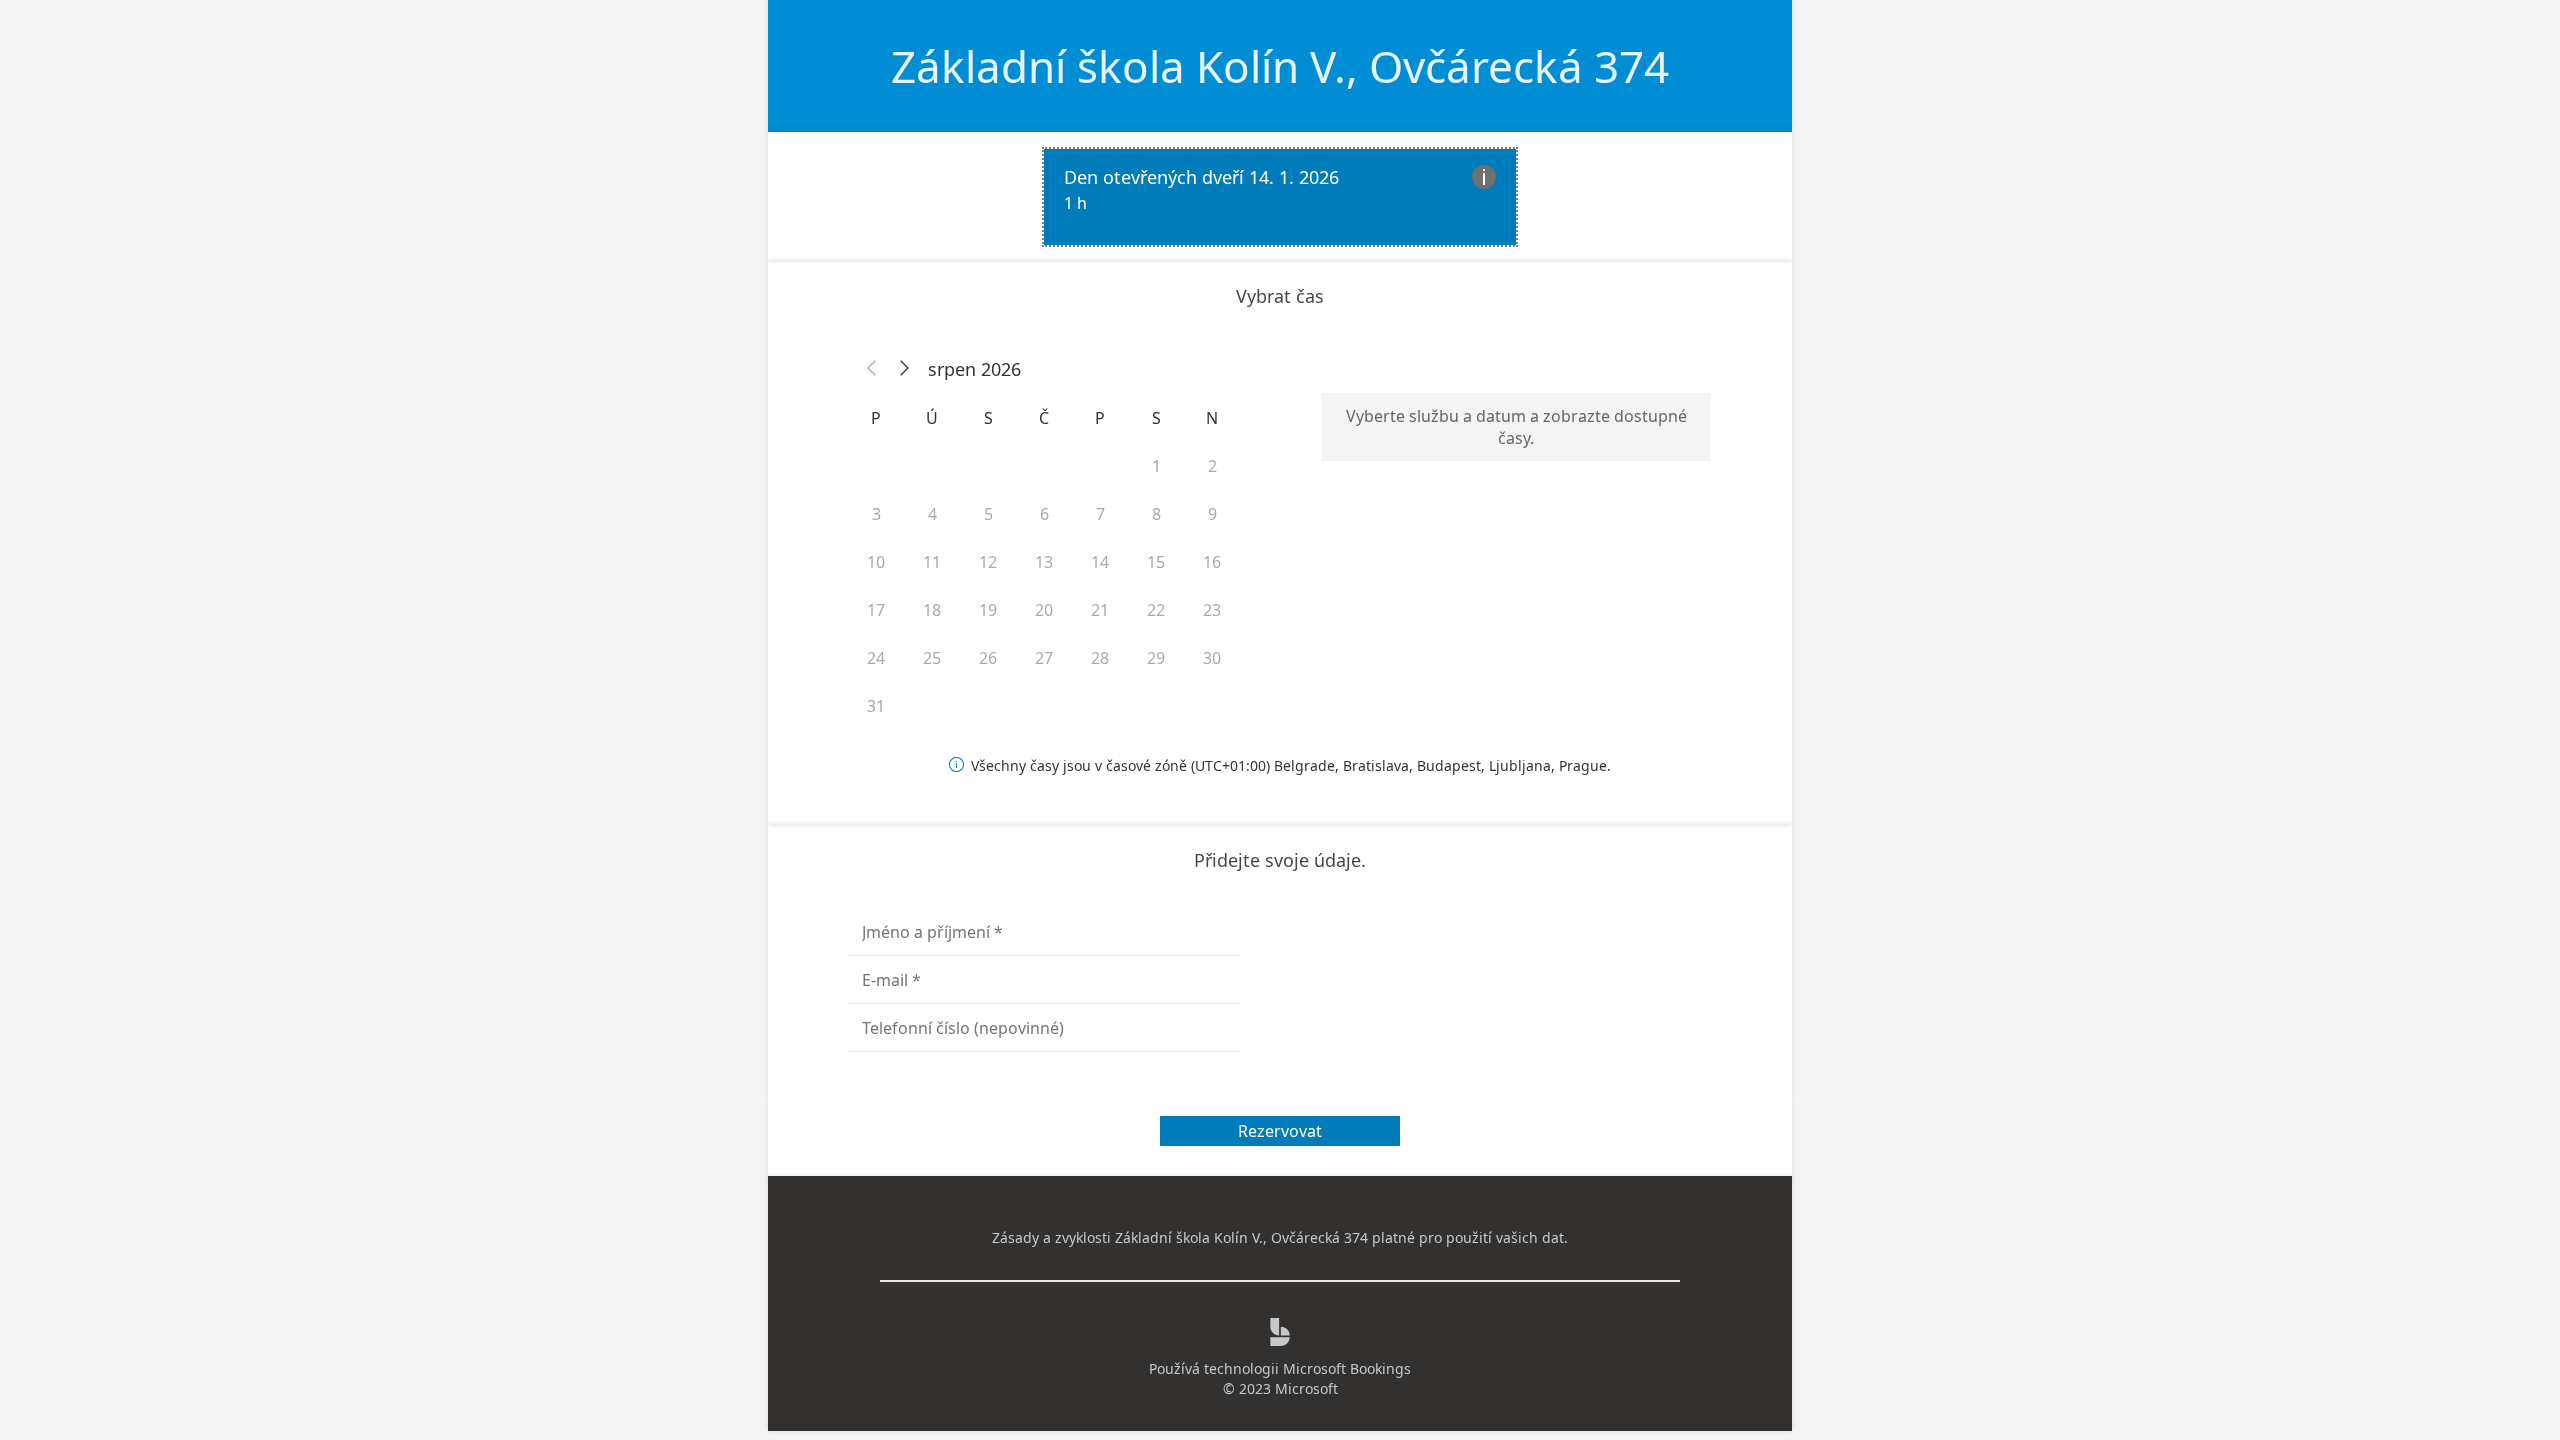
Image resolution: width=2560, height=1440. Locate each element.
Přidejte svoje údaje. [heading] (1280, 860)
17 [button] (876, 610)
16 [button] (1212, 562)
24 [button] (876, 658)
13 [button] (1044, 562)
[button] (872, 369)
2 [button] (1212, 466)
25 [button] (932, 658)
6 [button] (1044, 514)
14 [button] (1100, 562)
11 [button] (932, 562)
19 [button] (988, 610)
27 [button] (1044, 658)
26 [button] (988, 658)
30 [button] (1212, 658)
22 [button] (1156, 610)
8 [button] (1156, 514)
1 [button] (1156, 466)
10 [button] (876, 562)
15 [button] (1156, 562)
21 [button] (1100, 610)
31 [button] (876, 706)
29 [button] (1156, 658)
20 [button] (1044, 610)
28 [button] (1100, 658)
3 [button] (876, 514)
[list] (1280, 197)
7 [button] (1100, 514)
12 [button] (988, 562)
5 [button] (988, 514)
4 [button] (932, 514)
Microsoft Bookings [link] (1347, 1368)
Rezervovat (1280, 1131)
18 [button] (932, 610)
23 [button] (1212, 610)
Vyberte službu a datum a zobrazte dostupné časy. (1516, 427)
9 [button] (1212, 514)
